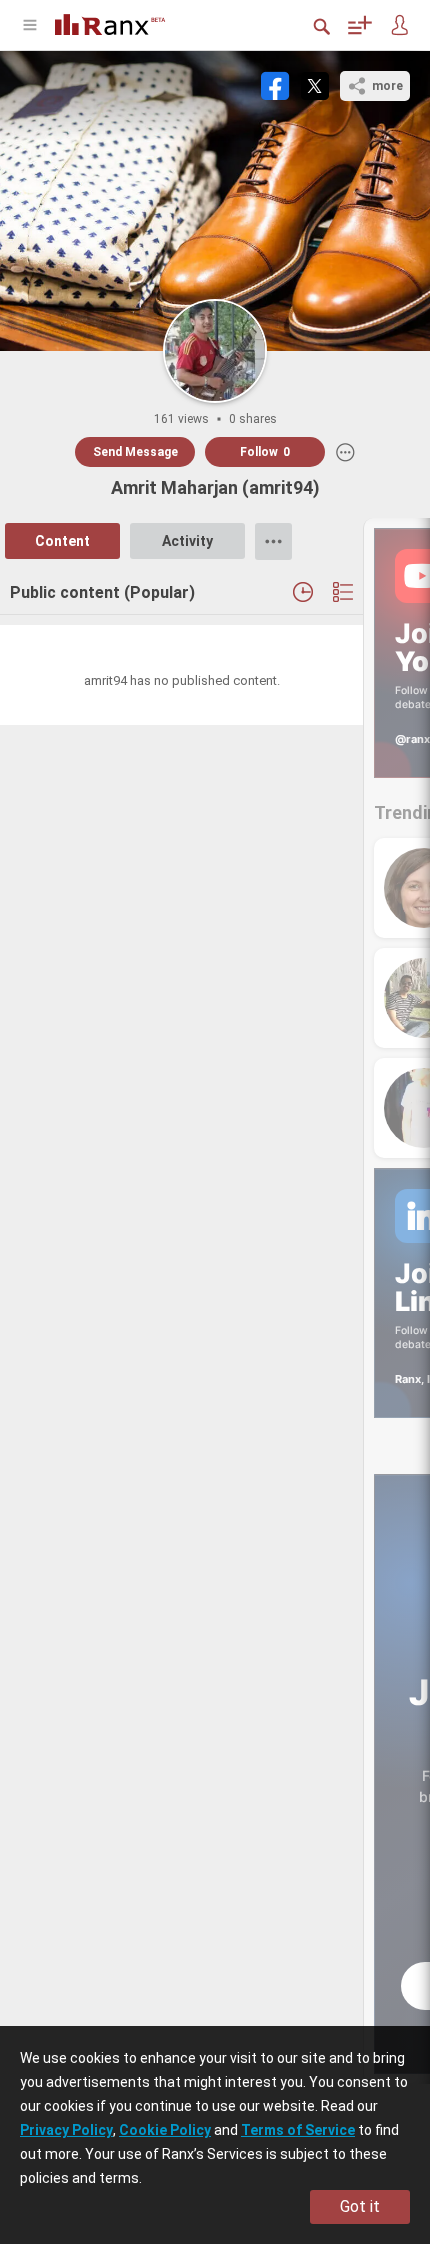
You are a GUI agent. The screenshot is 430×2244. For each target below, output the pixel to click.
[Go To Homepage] (125, 22)
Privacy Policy (66, 2130)
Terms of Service (298, 2130)
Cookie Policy (165, 2130)
